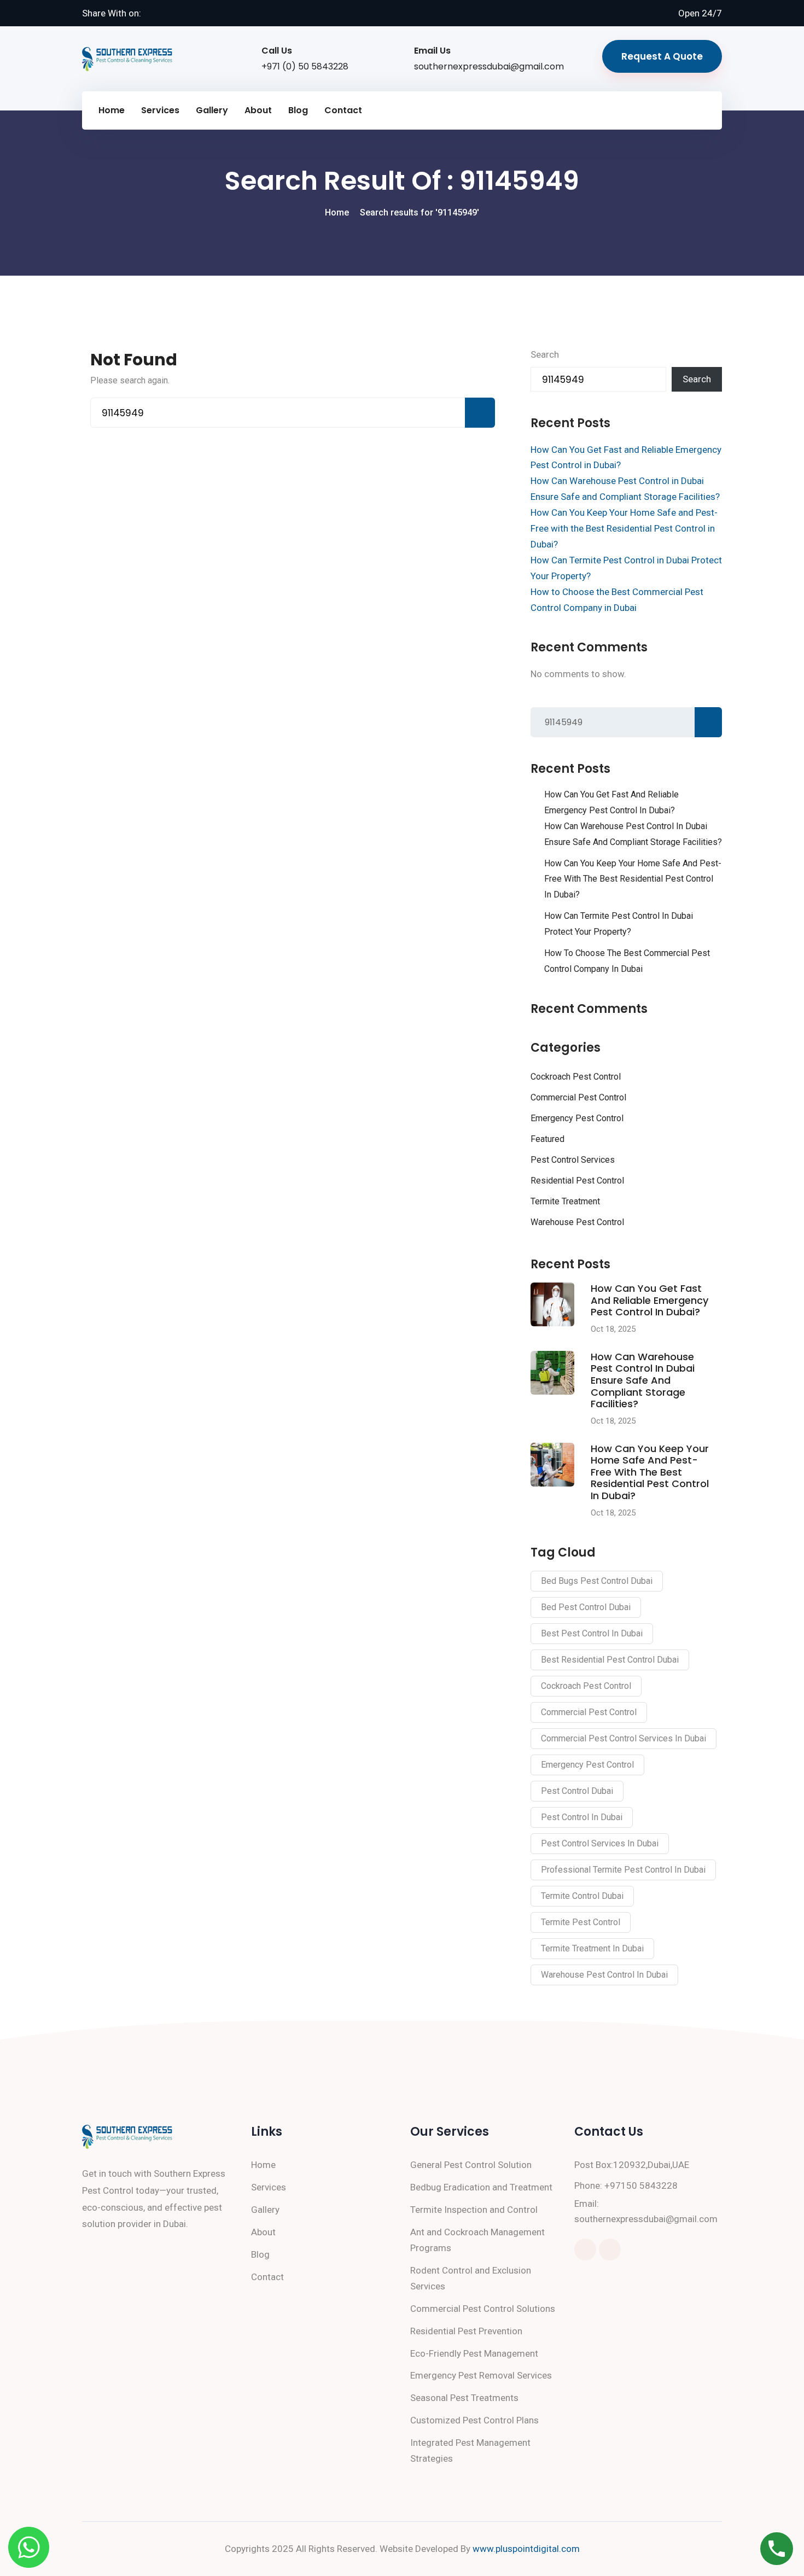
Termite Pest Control (581, 1922)
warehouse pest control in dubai (604, 1975)
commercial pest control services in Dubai (624, 1738)
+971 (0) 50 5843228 (305, 66)
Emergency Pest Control (577, 1118)
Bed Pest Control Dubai (586, 1607)
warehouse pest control (577, 1222)
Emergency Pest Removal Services (481, 2375)
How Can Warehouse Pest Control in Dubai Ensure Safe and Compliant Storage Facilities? (633, 834)
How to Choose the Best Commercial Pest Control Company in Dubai (627, 961)
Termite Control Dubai (582, 1896)
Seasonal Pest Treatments (464, 2398)
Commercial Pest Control (578, 1097)
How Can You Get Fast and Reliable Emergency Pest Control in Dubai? (611, 802)
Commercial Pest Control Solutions (483, 2309)
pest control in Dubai (582, 1817)
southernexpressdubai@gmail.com (489, 66)
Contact (343, 110)
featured (547, 1139)
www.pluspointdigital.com (526, 2549)
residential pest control (577, 1181)
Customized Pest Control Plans (474, 2420)
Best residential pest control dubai (610, 1660)
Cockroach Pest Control (576, 1077)
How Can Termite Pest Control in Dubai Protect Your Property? (619, 924)
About (258, 110)
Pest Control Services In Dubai (600, 1843)
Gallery (212, 110)
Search (545, 354)
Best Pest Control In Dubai (592, 1633)
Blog (298, 110)
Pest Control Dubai (577, 1791)
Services (160, 110)
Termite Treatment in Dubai (592, 1948)
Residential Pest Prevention (466, 2331)
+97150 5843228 (641, 2185)
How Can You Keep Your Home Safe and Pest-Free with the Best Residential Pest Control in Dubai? (624, 528)
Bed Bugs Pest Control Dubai (597, 1581)
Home (112, 110)
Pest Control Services (573, 1160)
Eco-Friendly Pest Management (474, 2353)
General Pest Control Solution (471, 2165)
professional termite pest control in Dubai (623, 1870)
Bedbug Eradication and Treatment (481, 2187)
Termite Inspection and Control (474, 2210)
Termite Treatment (565, 1201)
